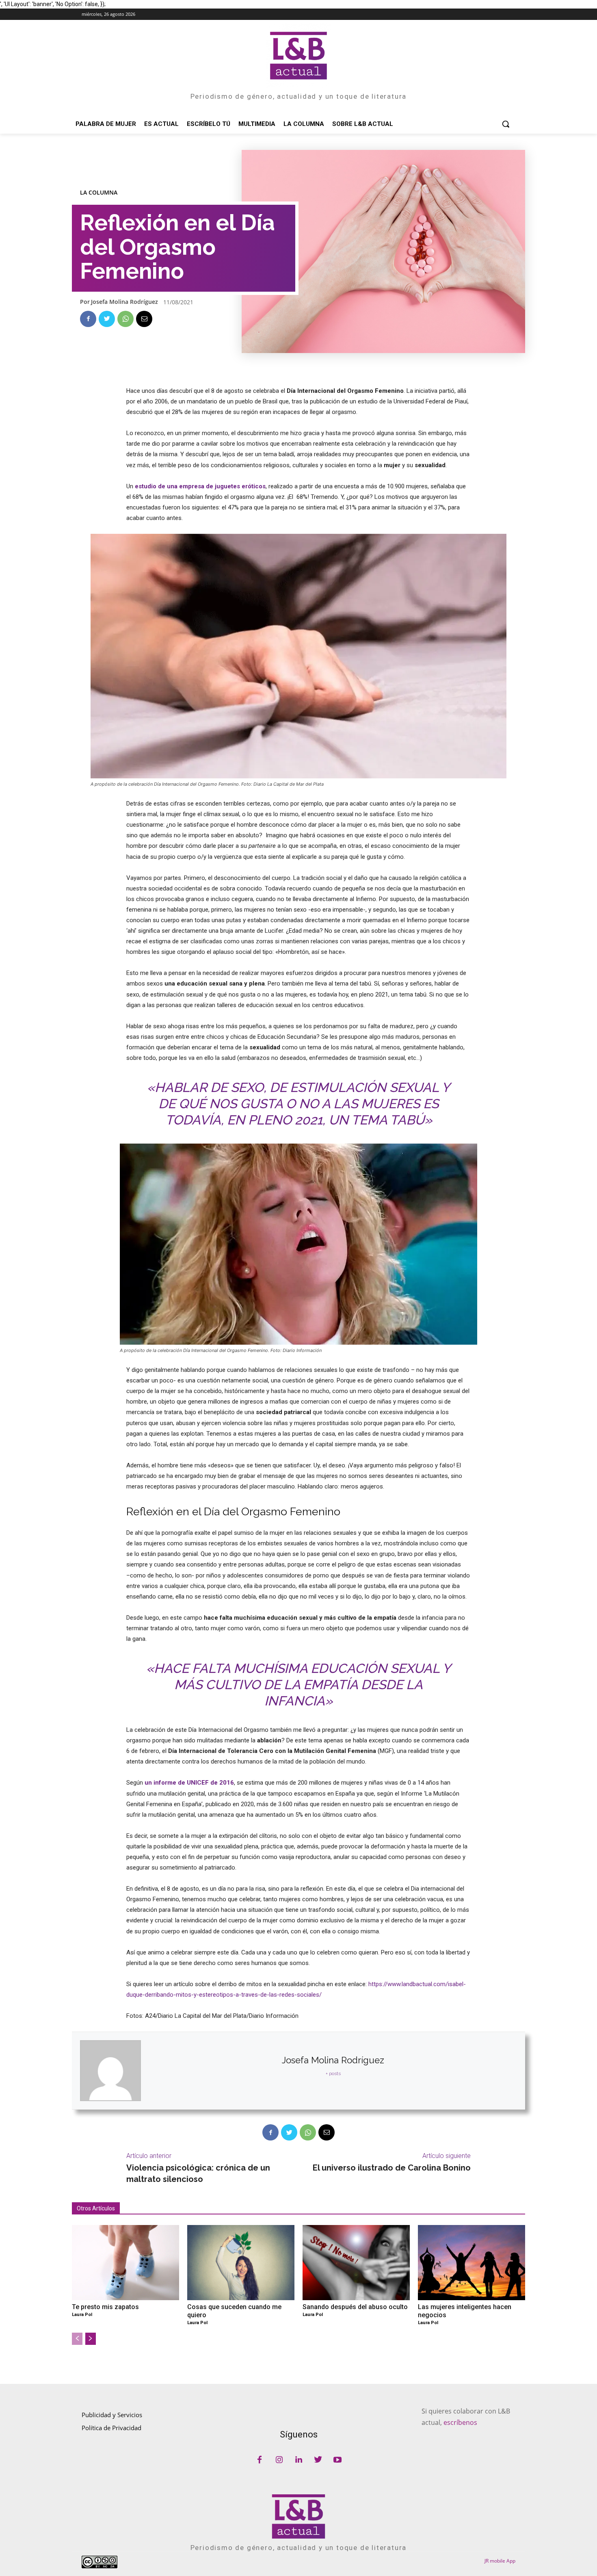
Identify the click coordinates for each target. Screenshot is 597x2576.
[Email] (144, 319)
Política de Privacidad (111, 2428)
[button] (506, 124)
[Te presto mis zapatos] (125, 2263)
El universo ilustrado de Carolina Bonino (392, 2168)
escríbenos (460, 2422)
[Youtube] (337, 2460)
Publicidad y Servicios (112, 2415)
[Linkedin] (298, 2460)
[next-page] (91, 2339)
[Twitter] (107, 319)
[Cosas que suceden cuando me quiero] (241, 2263)
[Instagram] (279, 2460)
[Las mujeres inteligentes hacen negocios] (472, 2263)
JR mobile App (500, 2561)
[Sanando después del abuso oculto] (356, 2263)
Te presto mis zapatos (105, 2307)
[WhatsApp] (125, 319)
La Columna (99, 193)
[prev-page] (77, 2339)
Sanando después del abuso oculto (355, 2307)
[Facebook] (88, 319)
